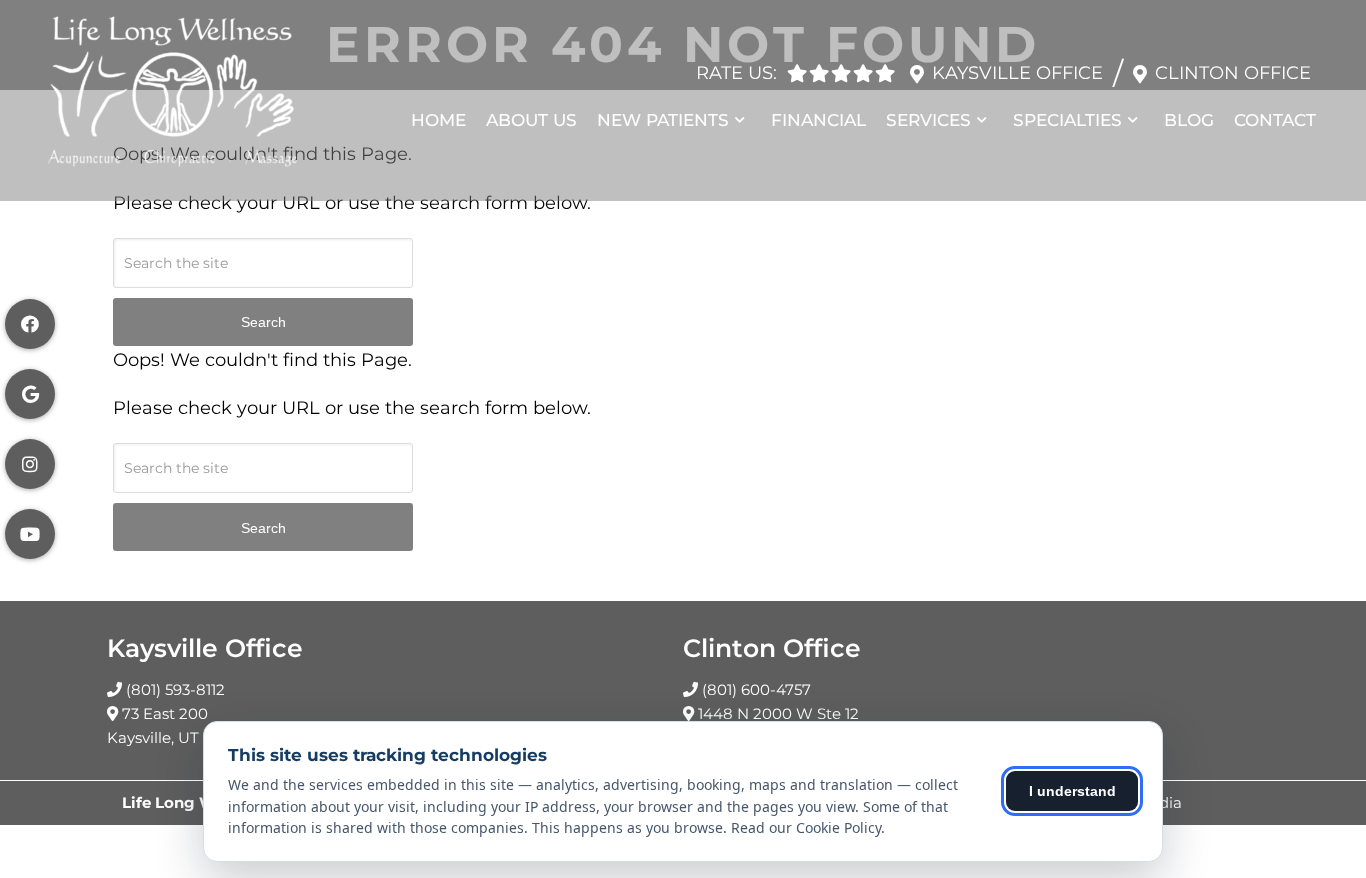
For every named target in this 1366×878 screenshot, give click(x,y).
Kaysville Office (1017, 73)
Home (438, 120)
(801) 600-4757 (756, 689)
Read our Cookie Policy (806, 827)
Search (263, 322)
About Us (531, 120)
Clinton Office (1233, 73)
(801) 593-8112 (175, 689)
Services (928, 120)
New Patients (663, 120)
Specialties (1067, 120)
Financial (818, 120)
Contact (1275, 120)
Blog (1189, 120)
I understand (1072, 791)
